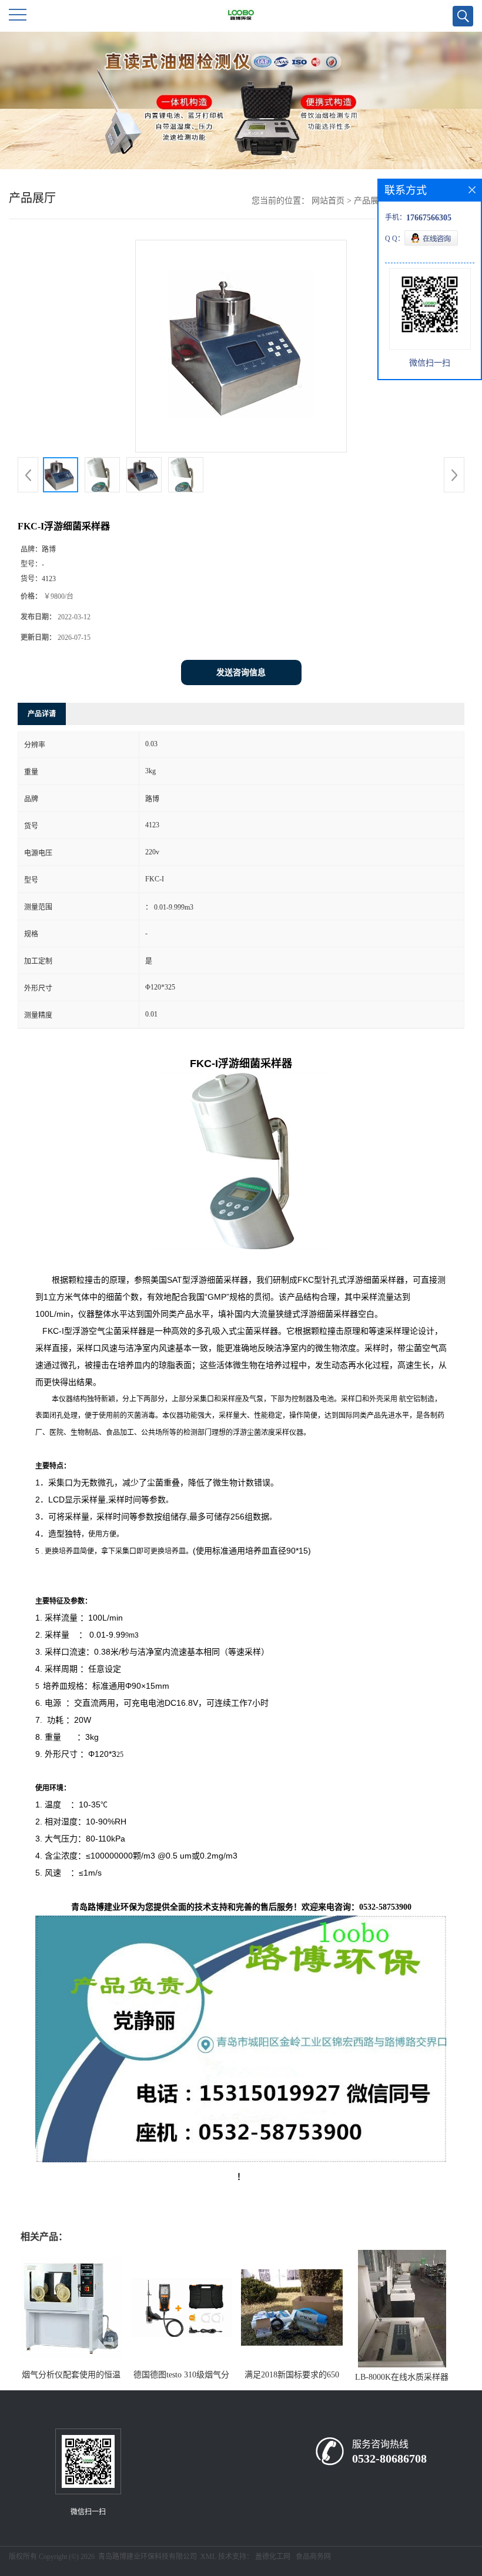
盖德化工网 (273, 2557)
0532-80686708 (389, 2458)
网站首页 (328, 201)
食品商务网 (313, 2557)
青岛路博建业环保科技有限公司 (148, 2557)
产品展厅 (370, 201)
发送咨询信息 (241, 672)
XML (208, 2557)
